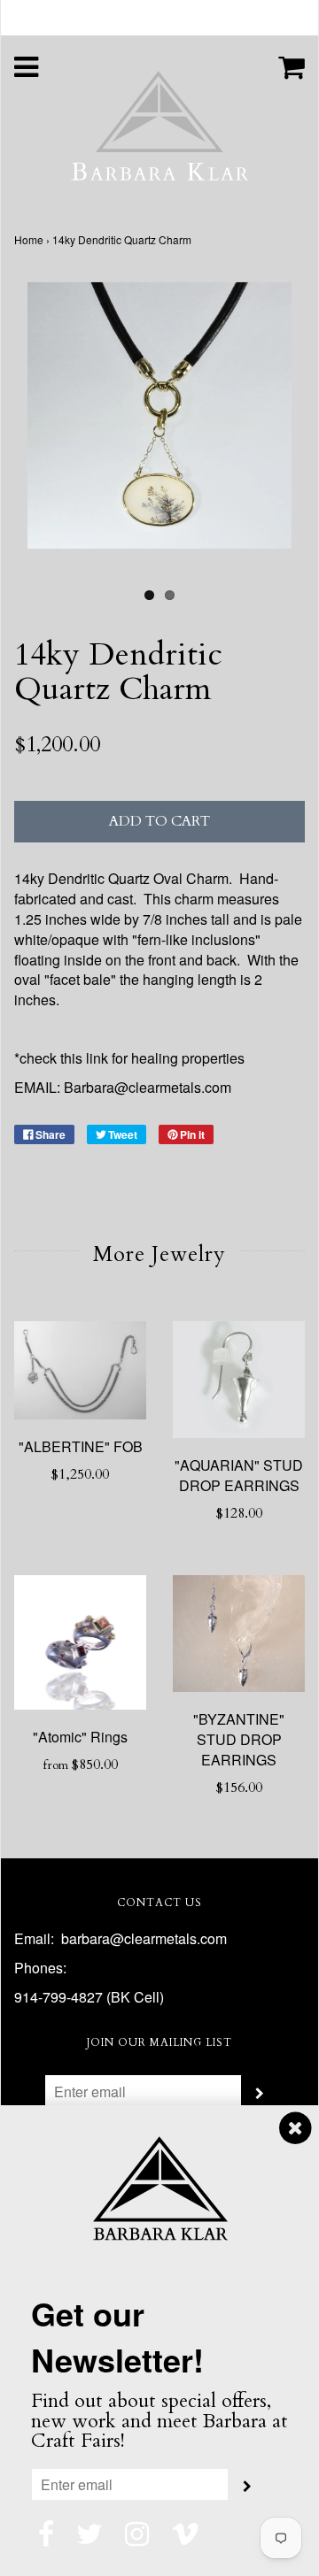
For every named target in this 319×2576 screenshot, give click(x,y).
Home (29, 239)
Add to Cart (159, 821)
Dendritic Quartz (99, 878)
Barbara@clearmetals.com (148, 1087)
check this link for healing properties (132, 1058)
